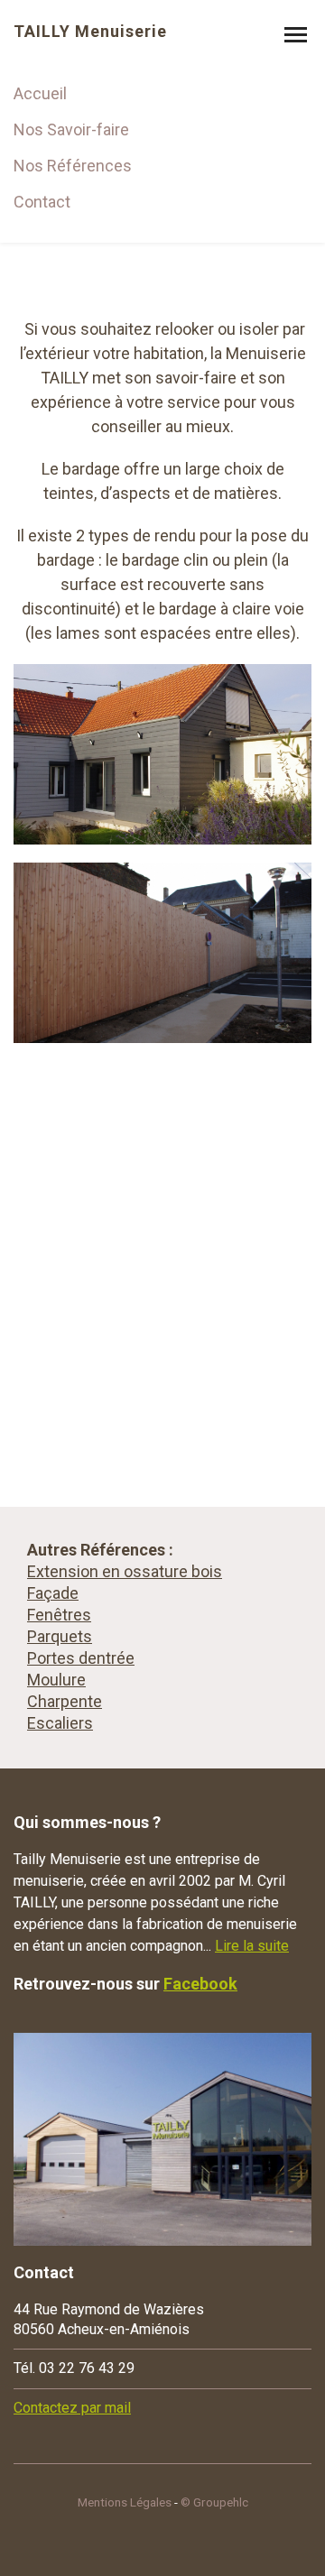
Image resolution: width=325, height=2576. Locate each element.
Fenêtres (59, 1615)
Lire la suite (252, 1946)
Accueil (40, 93)
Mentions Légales (125, 2502)
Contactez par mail (72, 2408)
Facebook (200, 1984)
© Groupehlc (214, 2502)
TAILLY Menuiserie (90, 32)
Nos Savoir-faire (71, 129)
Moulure (56, 1680)
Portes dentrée (81, 1658)
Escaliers (60, 1723)
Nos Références (73, 166)
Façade (53, 1593)
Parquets (60, 1636)
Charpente (65, 1701)
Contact (42, 202)
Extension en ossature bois (125, 1571)
